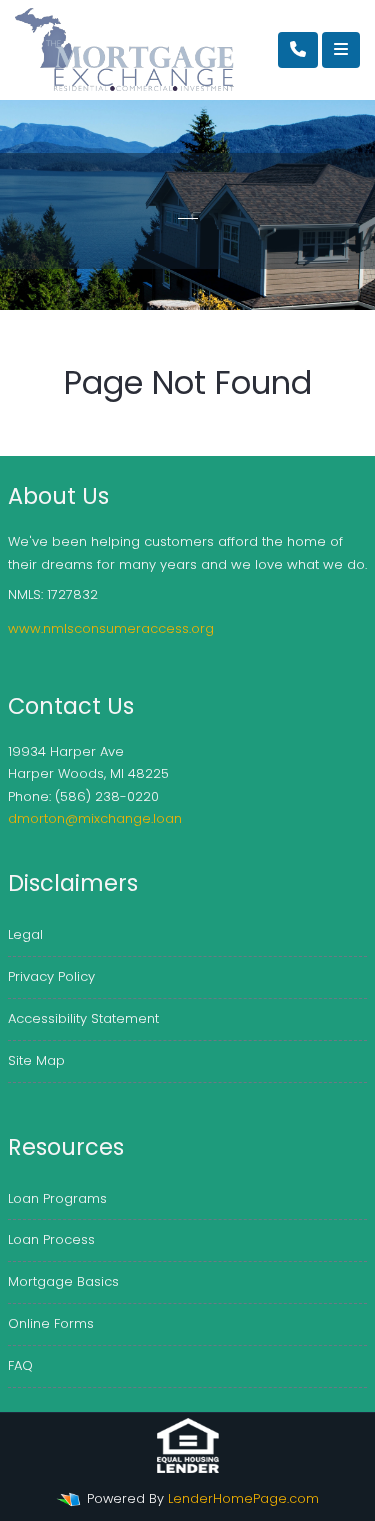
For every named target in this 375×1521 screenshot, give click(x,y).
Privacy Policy (51, 976)
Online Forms (51, 1323)
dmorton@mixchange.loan (95, 818)
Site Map (36, 1060)
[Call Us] (298, 50)
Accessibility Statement (83, 1018)
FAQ (20, 1365)
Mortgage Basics (63, 1281)
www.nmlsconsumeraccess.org (111, 628)
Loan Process (51, 1239)
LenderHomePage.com (243, 1498)
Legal (25, 934)
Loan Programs (57, 1198)
